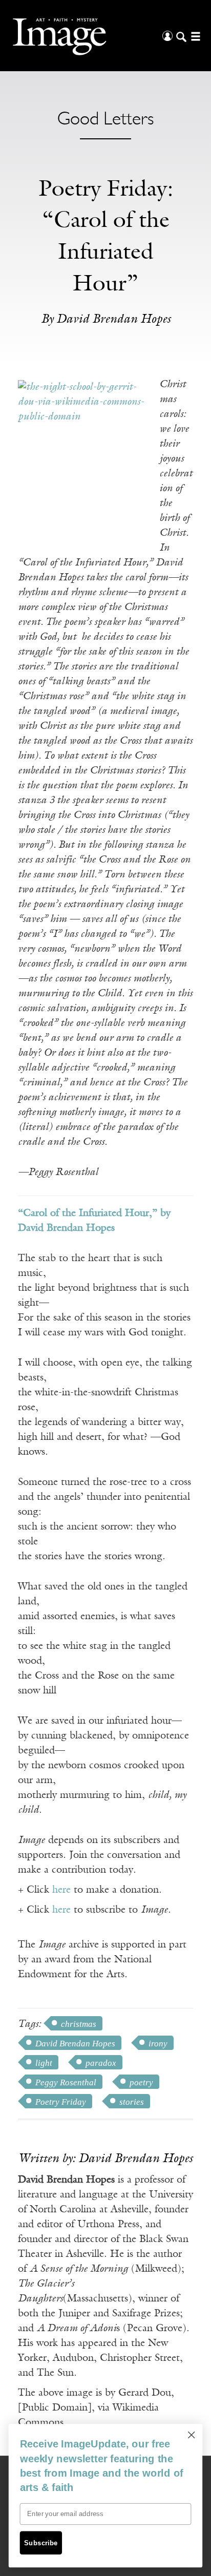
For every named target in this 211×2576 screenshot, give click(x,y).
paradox (101, 2063)
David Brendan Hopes (75, 2044)
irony (158, 2044)
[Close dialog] (191, 2435)
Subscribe (41, 2543)
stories (132, 2102)
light (44, 2063)
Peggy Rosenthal (66, 2082)
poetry (141, 2082)
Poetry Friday (61, 2102)
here (61, 1890)
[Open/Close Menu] (194, 36)
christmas (79, 2024)
